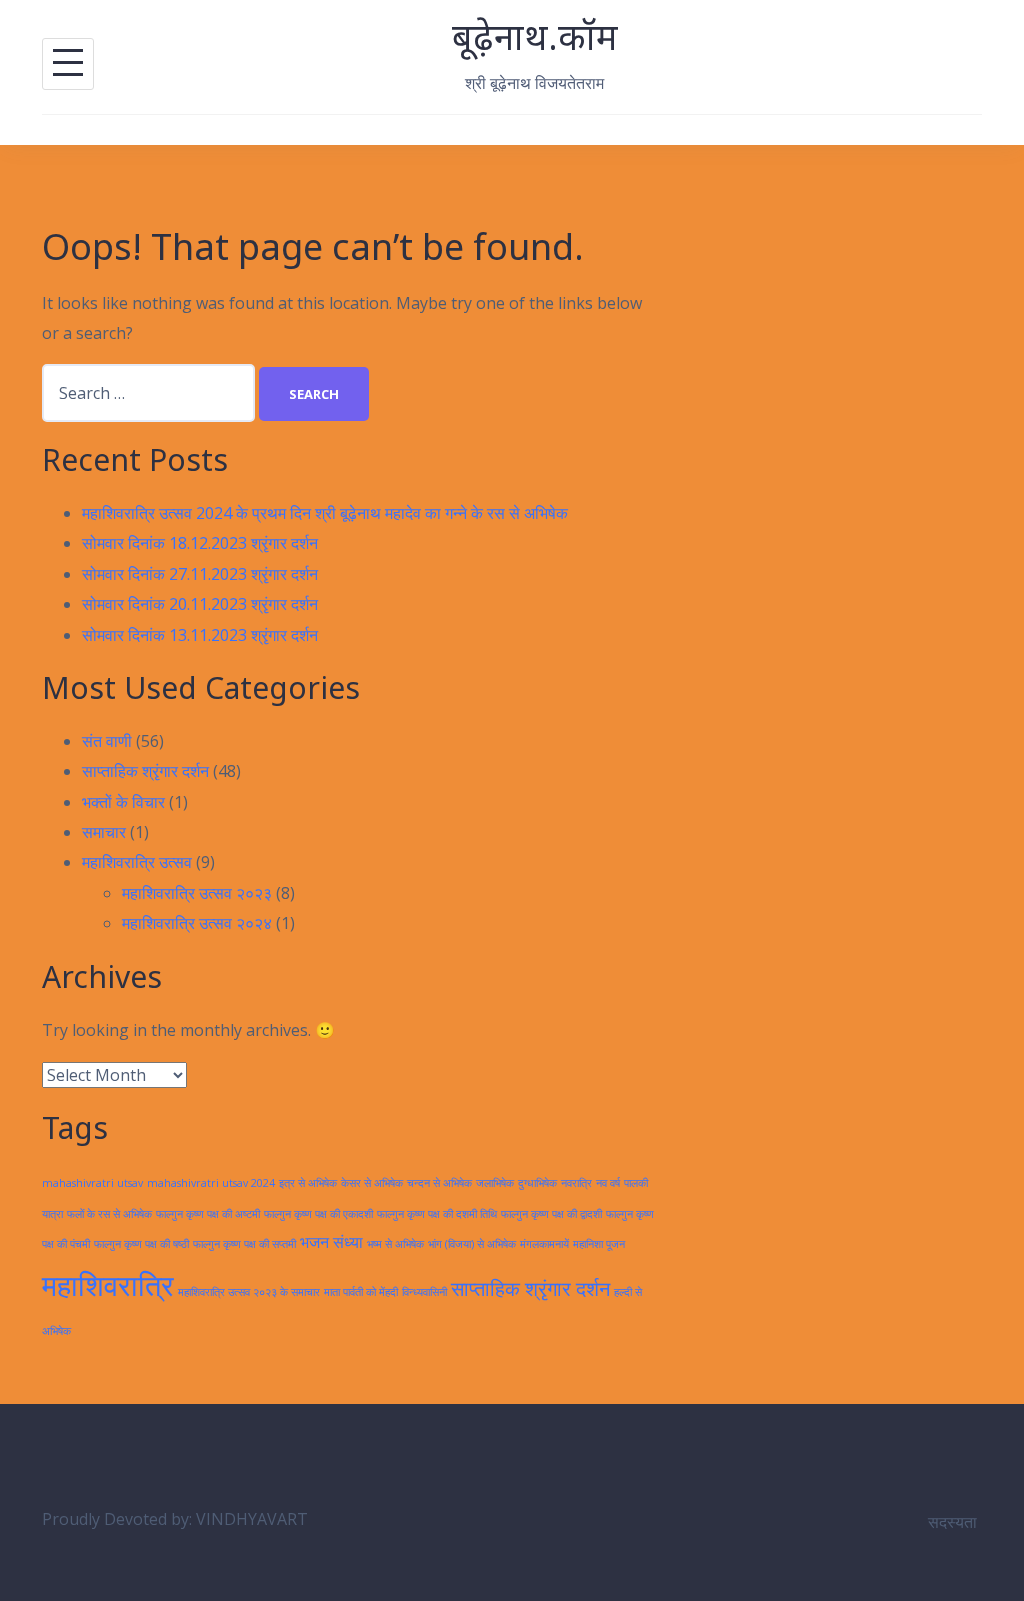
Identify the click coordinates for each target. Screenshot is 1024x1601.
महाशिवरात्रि (108, 1285)
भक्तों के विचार (123, 802)
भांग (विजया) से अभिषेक (472, 1244)
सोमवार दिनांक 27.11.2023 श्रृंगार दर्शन (200, 574)
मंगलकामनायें (544, 1244)
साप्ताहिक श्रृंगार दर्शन (145, 771)
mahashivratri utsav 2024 (211, 1183)
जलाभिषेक (495, 1183)
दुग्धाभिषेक (537, 1183)
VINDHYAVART (252, 1519)
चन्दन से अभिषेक (439, 1183)
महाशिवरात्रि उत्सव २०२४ (197, 923)
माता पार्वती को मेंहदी (361, 1292)
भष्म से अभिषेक (395, 1244)
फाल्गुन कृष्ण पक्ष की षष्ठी (141, 1244)
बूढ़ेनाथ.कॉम (535, 36)
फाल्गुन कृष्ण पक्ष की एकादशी (318, 1214)
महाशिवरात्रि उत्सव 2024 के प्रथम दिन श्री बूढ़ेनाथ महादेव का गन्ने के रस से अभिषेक (325, 513)
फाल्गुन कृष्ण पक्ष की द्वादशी (551, 1214)
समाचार (104, 832)
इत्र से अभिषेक (308, 1183)
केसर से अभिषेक (372, 1183)
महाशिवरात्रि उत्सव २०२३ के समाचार (249, 1292)
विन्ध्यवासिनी (424, 1292)
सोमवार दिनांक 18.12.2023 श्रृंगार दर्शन (200, 543)
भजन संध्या (331, 1242)
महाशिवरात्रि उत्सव (137, 862)
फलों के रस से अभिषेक (109, 1214)
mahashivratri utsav (92, 1183)
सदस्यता (952, 1522)
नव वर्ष (608, 1183)
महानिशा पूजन (599, 1244)
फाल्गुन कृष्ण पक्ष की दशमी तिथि (437, 1214)
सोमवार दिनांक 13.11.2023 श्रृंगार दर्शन (200, 635)
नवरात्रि (576, 1183)
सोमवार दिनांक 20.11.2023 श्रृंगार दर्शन (200, 604)
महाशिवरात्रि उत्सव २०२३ (197, 893)
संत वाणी (107, 741)
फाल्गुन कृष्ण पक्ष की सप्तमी (244, 1244)
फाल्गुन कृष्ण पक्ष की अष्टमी (208, 1214)
